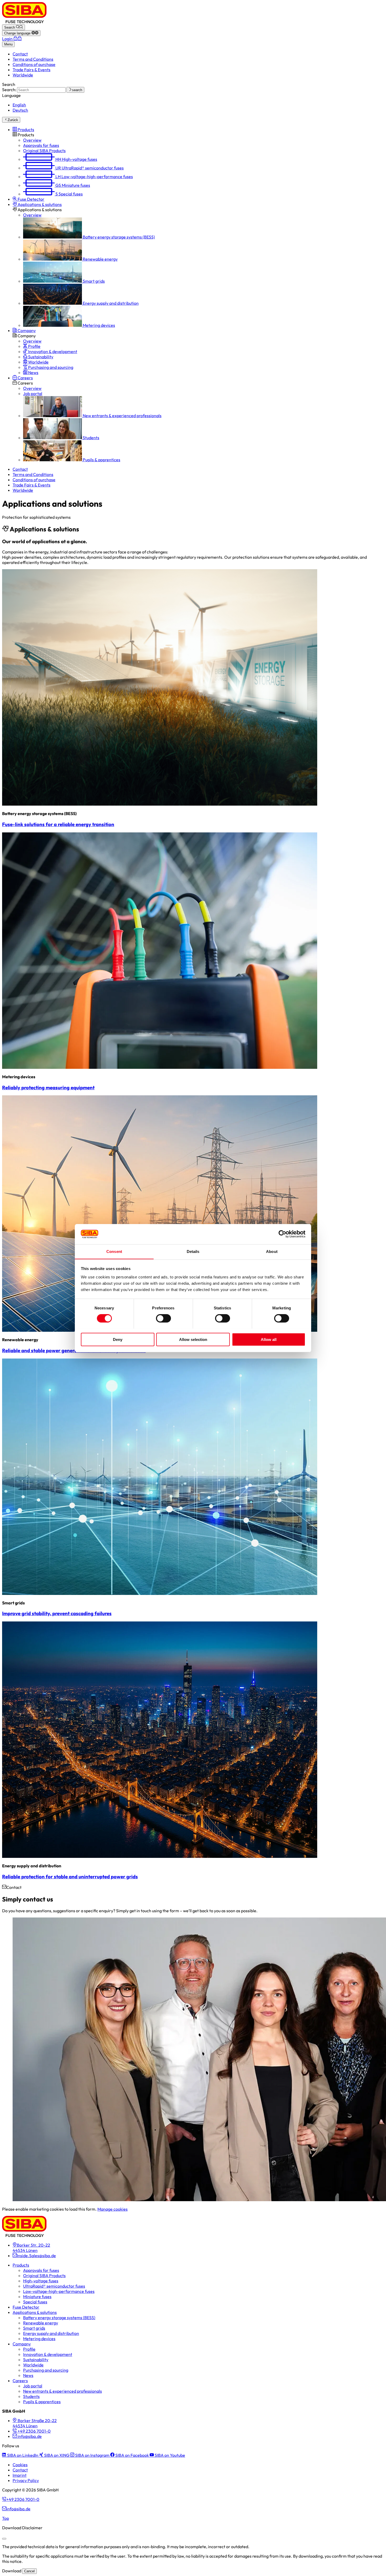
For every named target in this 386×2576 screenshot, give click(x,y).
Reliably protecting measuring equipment (48, 1087)
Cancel (29, 2571)
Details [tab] (193, 1251)
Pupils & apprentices (42, 2402)
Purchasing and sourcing (46, 2370)
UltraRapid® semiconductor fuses (54, 2286)
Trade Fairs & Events (32, 70)
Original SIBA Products (44, 2276)
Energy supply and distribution (51, 2333)
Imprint (20, 2475)
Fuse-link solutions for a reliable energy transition (58, 824)
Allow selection (193, 1339)
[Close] (4, 2539)
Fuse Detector (26, 2307)
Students (31, 2396)
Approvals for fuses (41, 2270)
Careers (20, 2381)
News (28, 2375)
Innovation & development (48, 2354)
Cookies (20, 2465)
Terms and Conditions (33, 59)
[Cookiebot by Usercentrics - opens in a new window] (282, 1234)
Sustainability (36, 2360)
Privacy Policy (26, 2480)
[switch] (163, 1318)
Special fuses (35, 2302)
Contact (20, 54)
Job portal (33, 2386)
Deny (118, 1339)
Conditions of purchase (34, 64)
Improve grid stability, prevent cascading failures (57, 1613)
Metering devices (39, 2339)
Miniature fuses (37, 2297)
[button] (23, 129)
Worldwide (23, 75)
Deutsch (20, 110)
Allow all (269, 1339)
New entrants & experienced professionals (62, 2391)
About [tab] (272, 1251)
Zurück (13, 120)
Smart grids (34, 2328)
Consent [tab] (114, 1251)
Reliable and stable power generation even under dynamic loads (74, 1350)
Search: (9, 90)
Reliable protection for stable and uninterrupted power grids (70, 1877)
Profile (29, 2349)
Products (21, 2265)
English (19, 105)
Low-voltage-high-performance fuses (59, 2291)
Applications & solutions (35, 2312)
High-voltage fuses (41, 2281)
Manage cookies (113, 2209)
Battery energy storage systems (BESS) (59, 2318)
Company (22, 2344)
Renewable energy (41, 2323)
